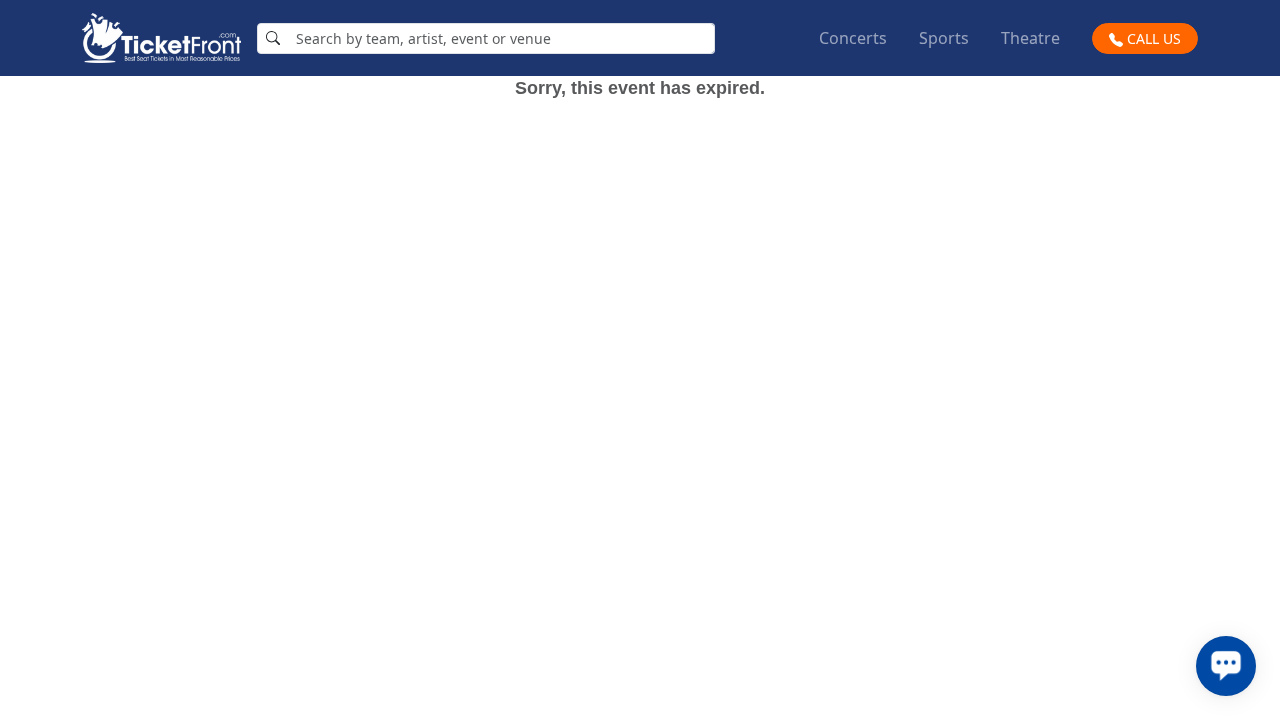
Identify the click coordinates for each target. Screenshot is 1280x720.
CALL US (1152, 38)
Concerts (853, 38)
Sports (944, 38)
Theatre (1030, 38)
